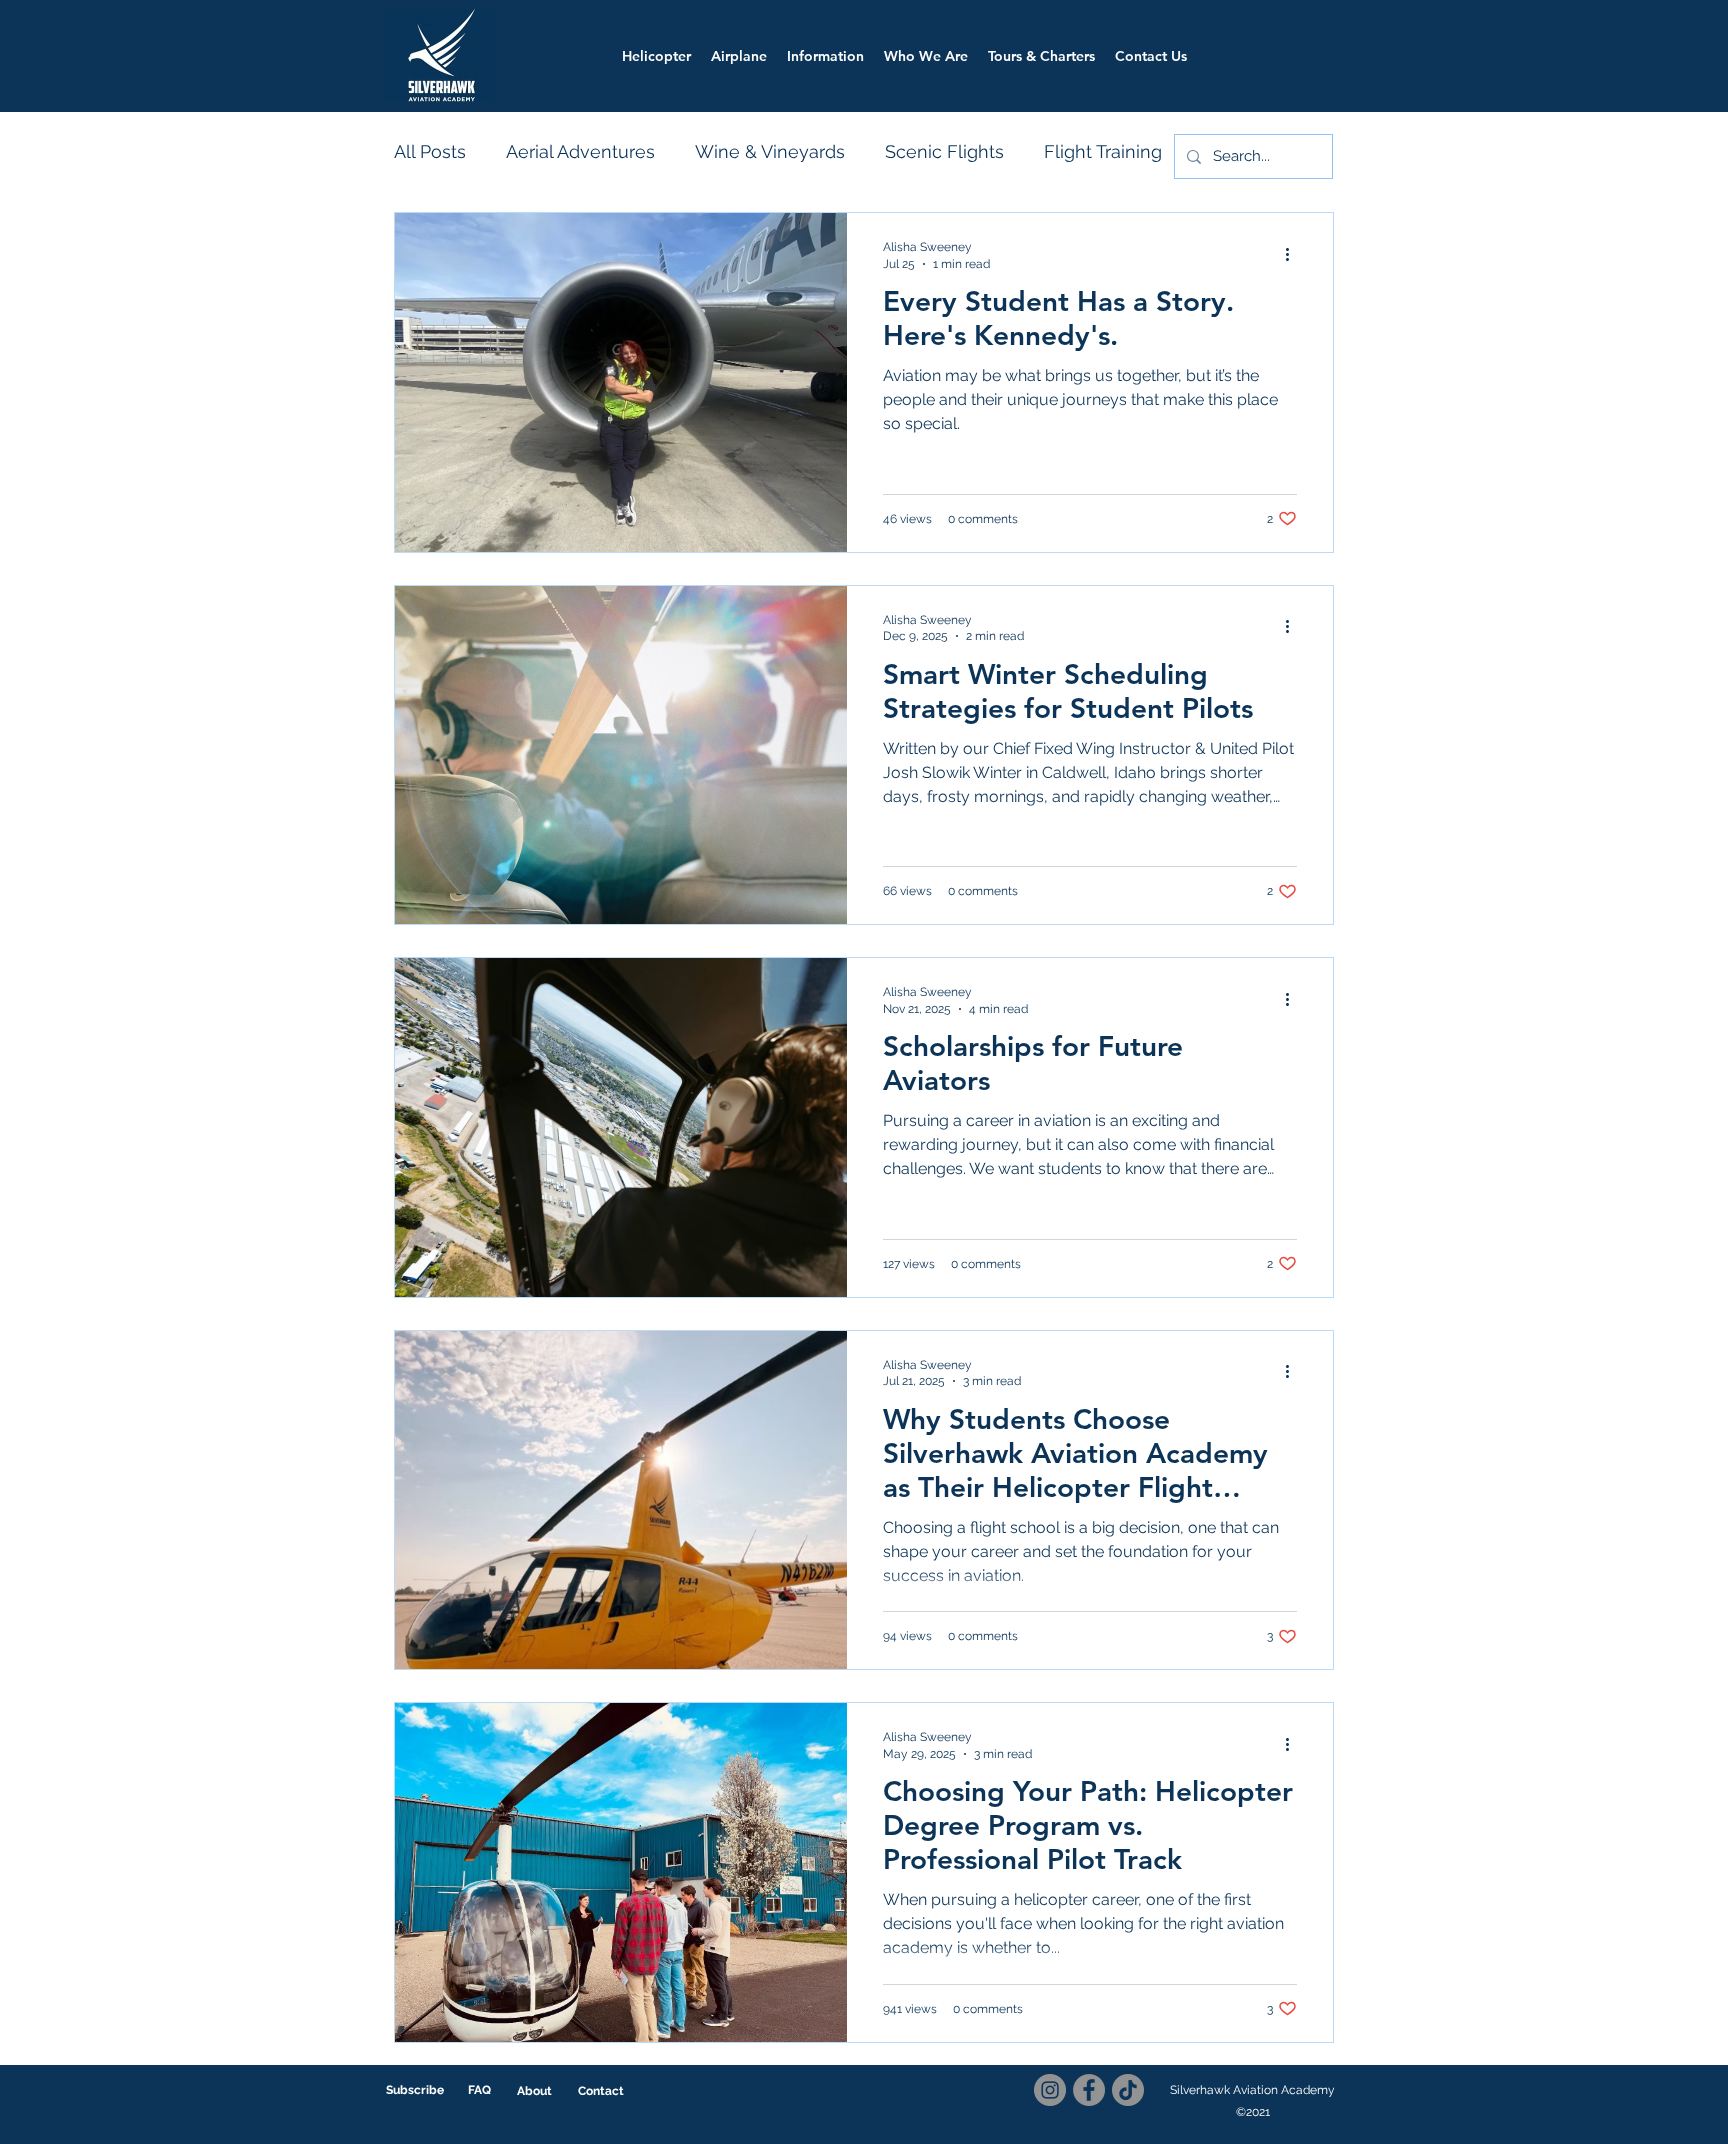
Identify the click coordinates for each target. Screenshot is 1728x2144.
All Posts (430, 151)
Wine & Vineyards (770, 151)
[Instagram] (1050, 2090)
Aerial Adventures (580, 151)
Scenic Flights (944, 151)
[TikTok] (1128, 2090)
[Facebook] (1089, 2090)
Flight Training (1103, 151)
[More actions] (1294, 254)
